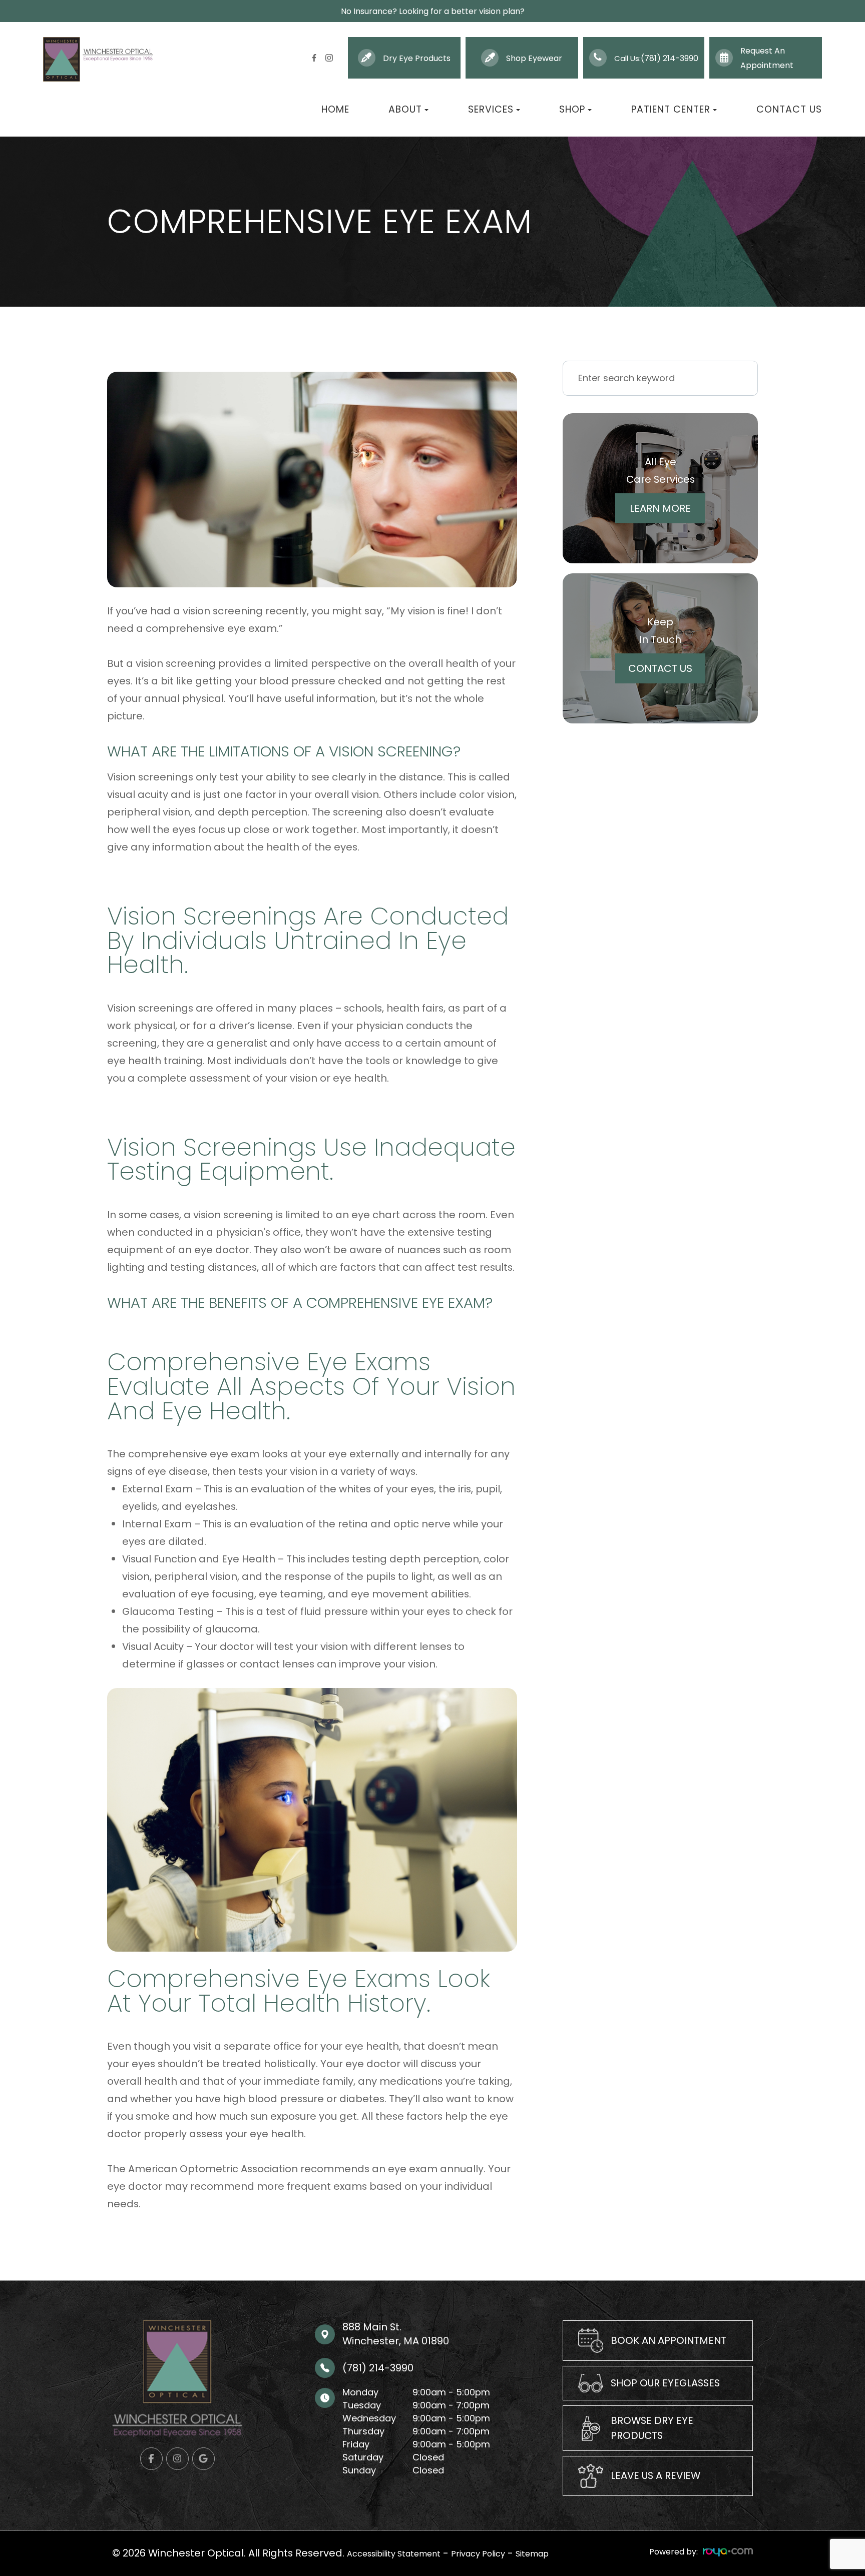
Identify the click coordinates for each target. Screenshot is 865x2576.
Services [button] (491, 110)
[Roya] (728, 2552)
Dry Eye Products (417, 58)
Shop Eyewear (534, 58)
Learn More (660, 508)
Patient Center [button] (671, 110)
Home (335, 110)
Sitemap (532, 2554)
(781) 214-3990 (670, 58)
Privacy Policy (478, 2554)
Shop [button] (572, 110)
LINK (573, 2328)
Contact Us (789, 110)
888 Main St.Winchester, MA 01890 (396, 2334)
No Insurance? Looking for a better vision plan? (433, 11)
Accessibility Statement (394, 2554)
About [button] (405, 110)
